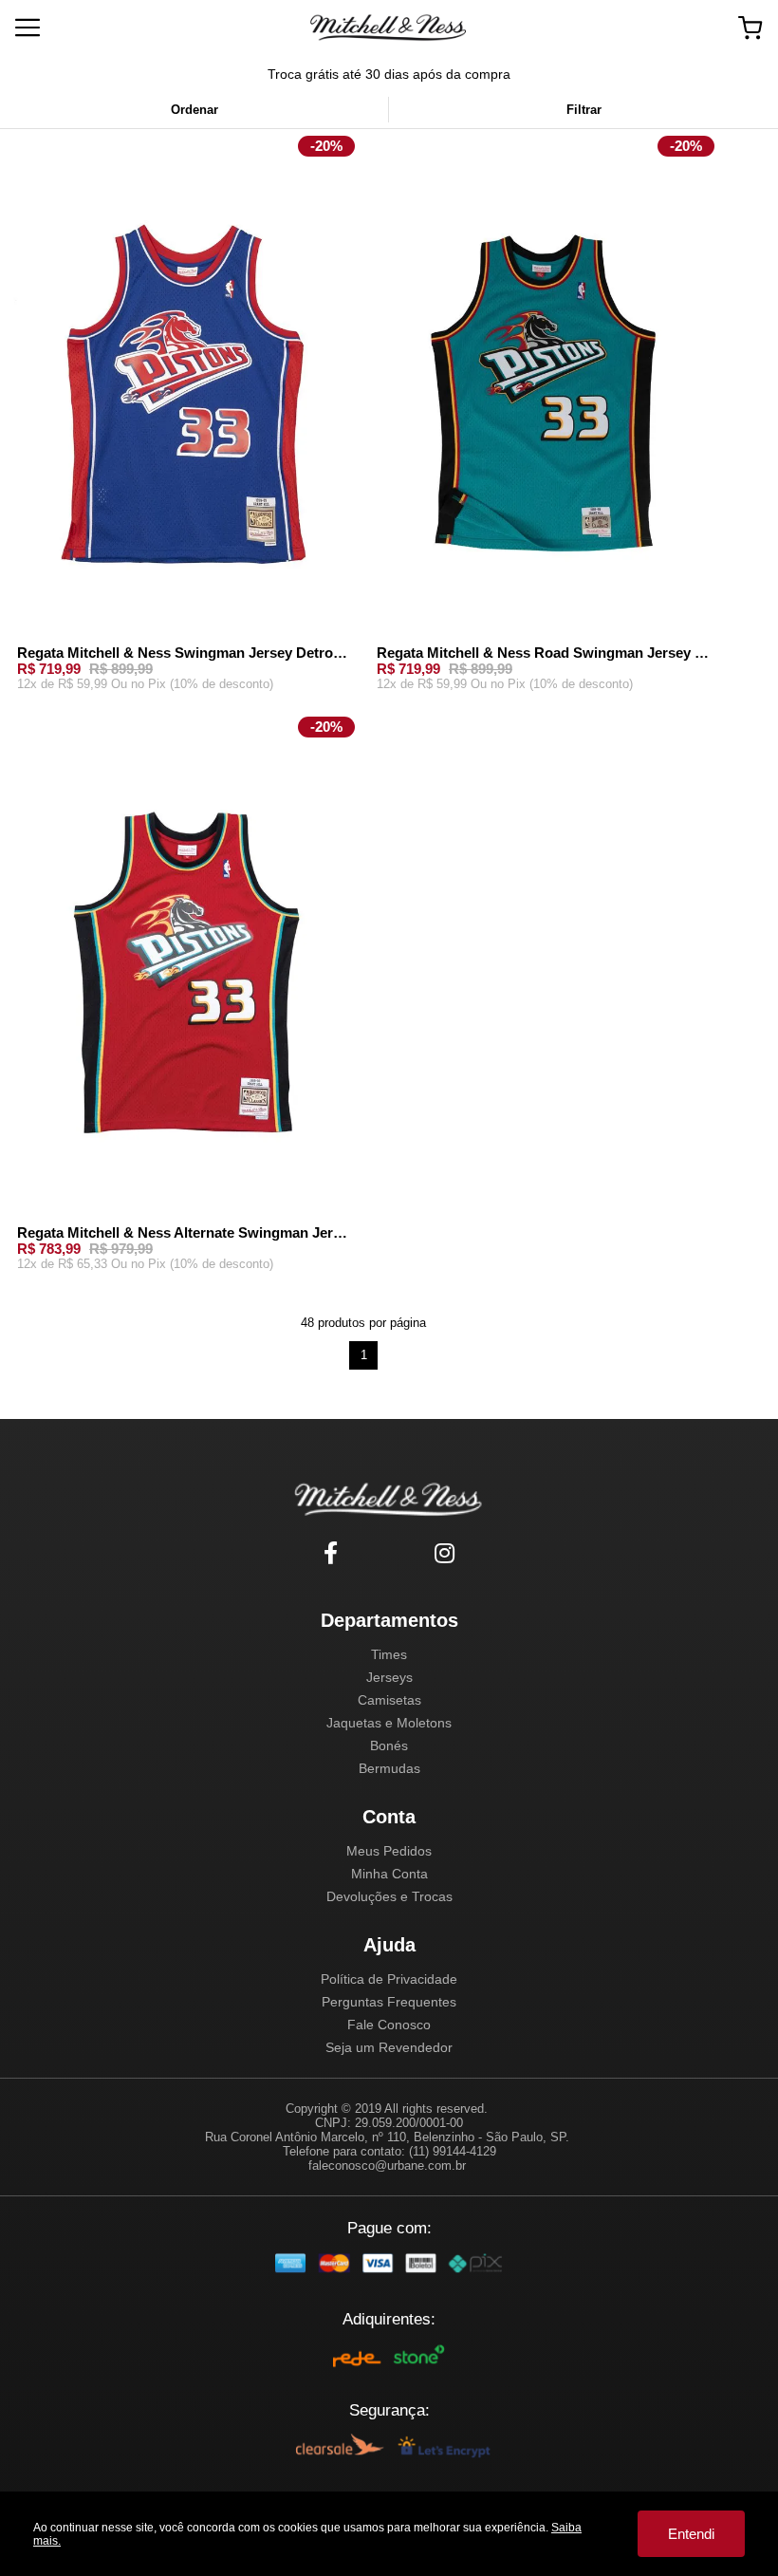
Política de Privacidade (389, 1979)
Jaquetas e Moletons (389, 1723)
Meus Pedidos (389, 1851)
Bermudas (389, 1768)
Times (389, 1654)
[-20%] (184, 391)
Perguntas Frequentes (389, 2002)
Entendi (691, 2534)
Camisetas (389, 1700)
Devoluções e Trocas (389, 1896)
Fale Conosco (389, 2025)
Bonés (389, 1745)
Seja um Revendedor (389, 2047)
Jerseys (389, 1677)
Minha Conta (389, 1874)
